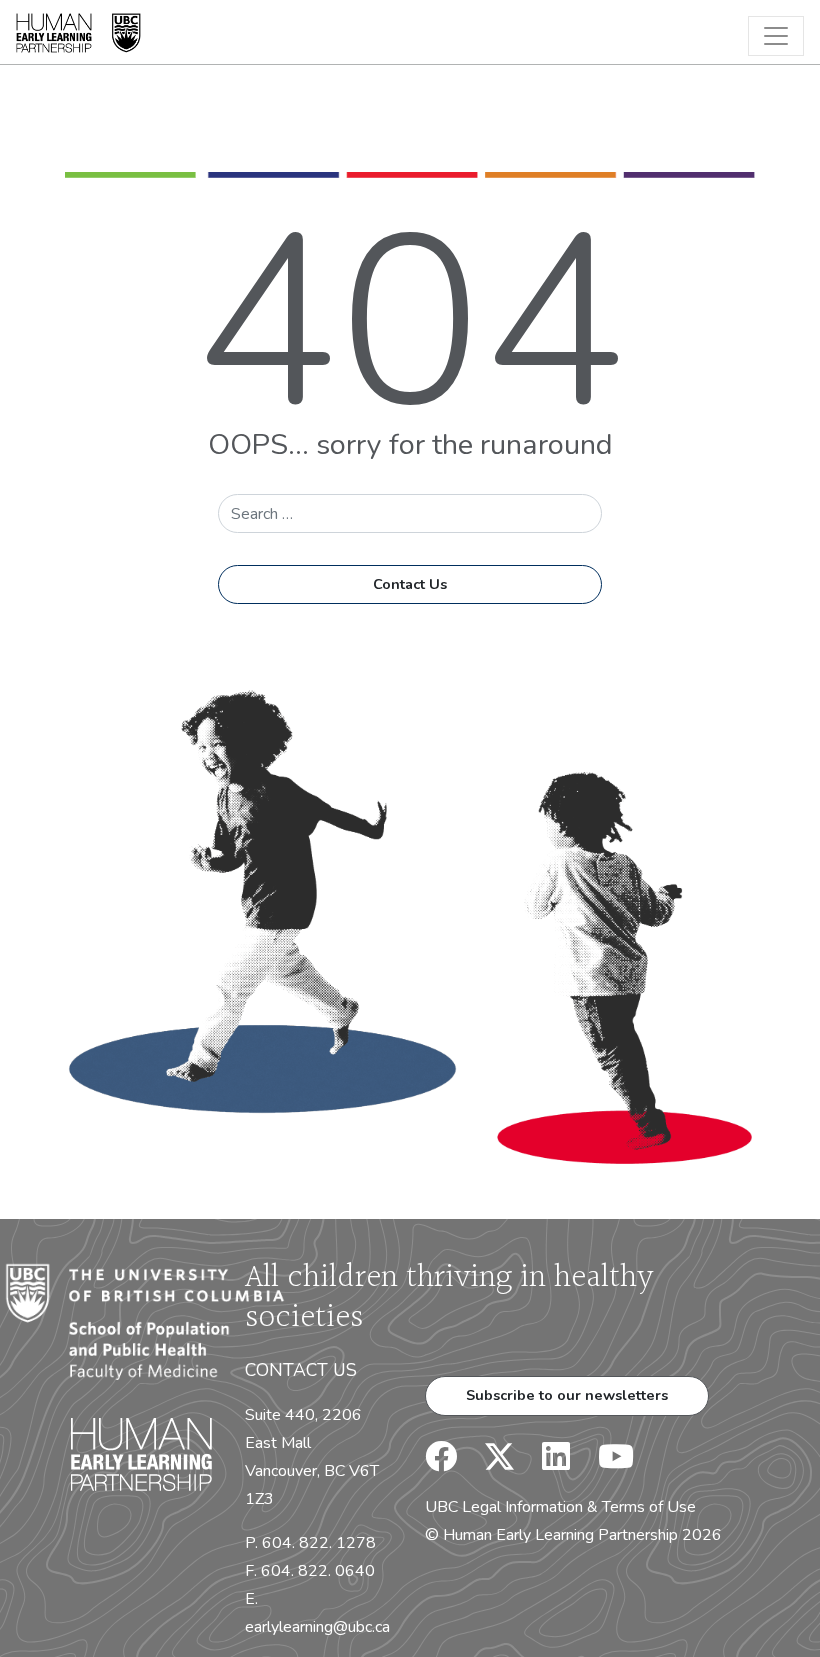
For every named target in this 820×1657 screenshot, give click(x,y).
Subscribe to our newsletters (567, 1395)
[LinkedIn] (544, 1463)
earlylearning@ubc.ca (317, 1627)
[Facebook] (441, 1463)
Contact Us (410, 584)
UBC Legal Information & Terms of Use (560, 1507)
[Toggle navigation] (776, 36)
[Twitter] (489, 1463)
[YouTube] (604, 1463)
